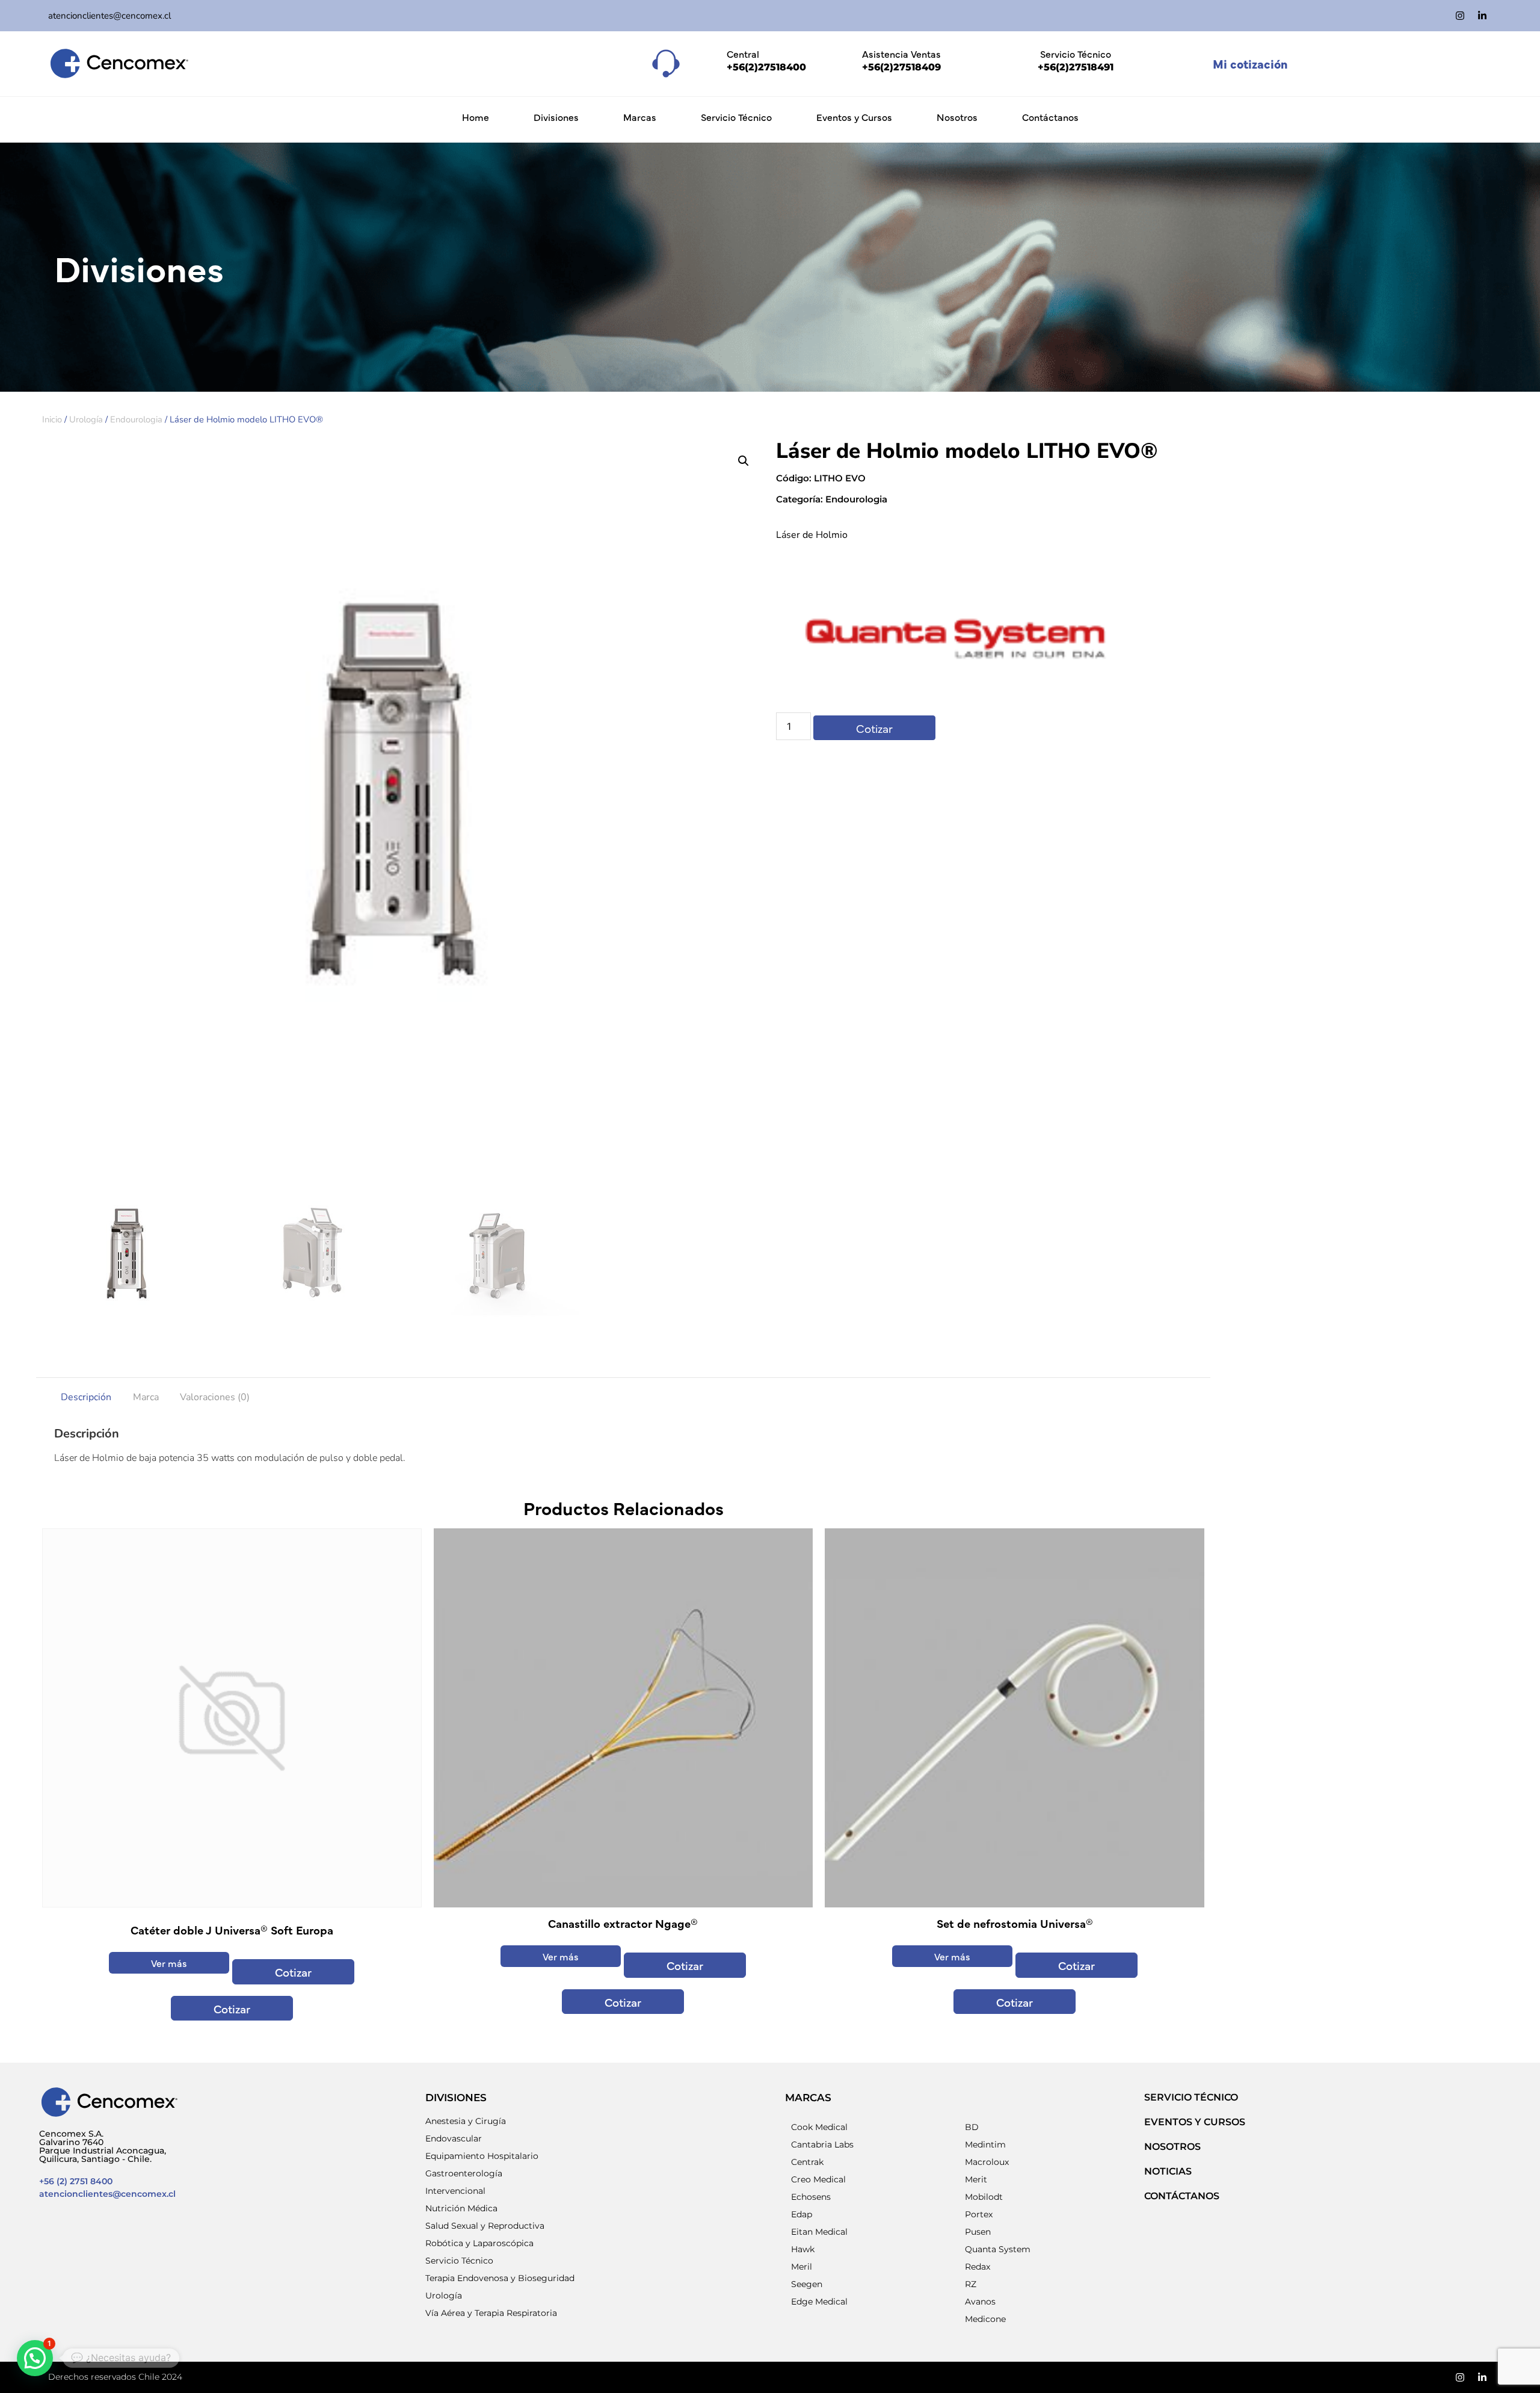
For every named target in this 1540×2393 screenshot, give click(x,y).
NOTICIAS (1168, 2171)
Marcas (640, 117)
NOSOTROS (1172, 2147)
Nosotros (957, 117)
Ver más (169, 1963)
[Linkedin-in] (1482, 16)
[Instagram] (1460, 16)
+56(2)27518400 (766, 67)
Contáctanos (1050, 117)
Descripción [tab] (86, 1397)
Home (476, 117)
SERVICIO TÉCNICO (1191, 2097)
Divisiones (556, 117)
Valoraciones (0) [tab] (215, 1397)
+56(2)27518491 (1076, 67)
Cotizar (874, 728)
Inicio (52, 419)
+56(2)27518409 (901, 67)
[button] (744, 461)
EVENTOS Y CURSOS (1195, 2122)
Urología (86, 419)
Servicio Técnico (736, 117)
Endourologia (136, 419)
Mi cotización (1250, 63)
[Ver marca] (956, 693)
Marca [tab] (146, 1397)
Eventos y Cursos (854, 117)
